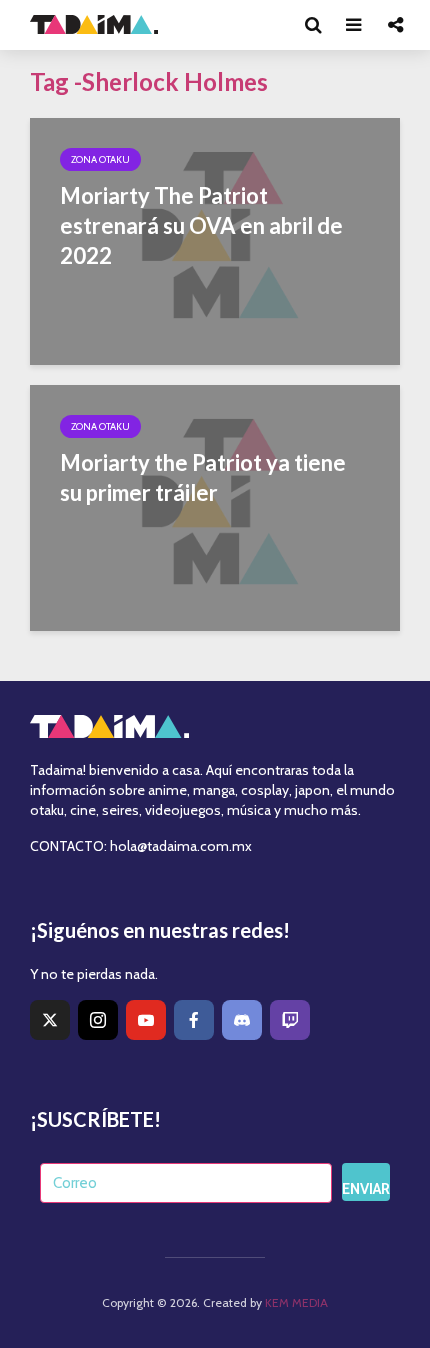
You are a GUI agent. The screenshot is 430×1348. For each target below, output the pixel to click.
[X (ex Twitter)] (50, 1020)
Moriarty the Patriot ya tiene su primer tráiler (203, 477)
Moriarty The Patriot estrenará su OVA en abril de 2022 (201, 225)
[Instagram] (98, 1020)
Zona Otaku (100, 159)
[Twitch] (290, 1020)
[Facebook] (194, 1020)
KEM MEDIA (296, 1302)
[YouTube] (146, 1020)
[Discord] (242, 1020)
